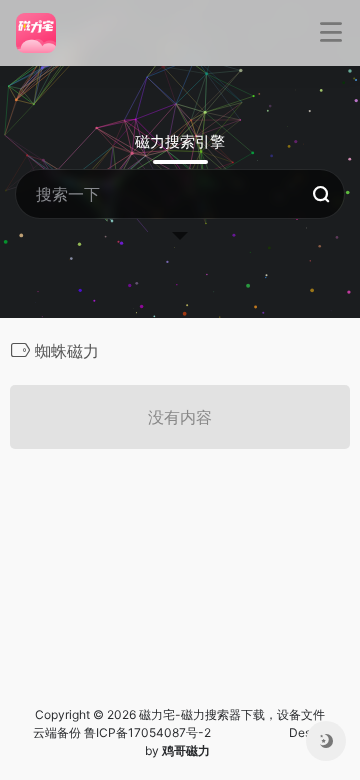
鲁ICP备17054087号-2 (147, 732)
